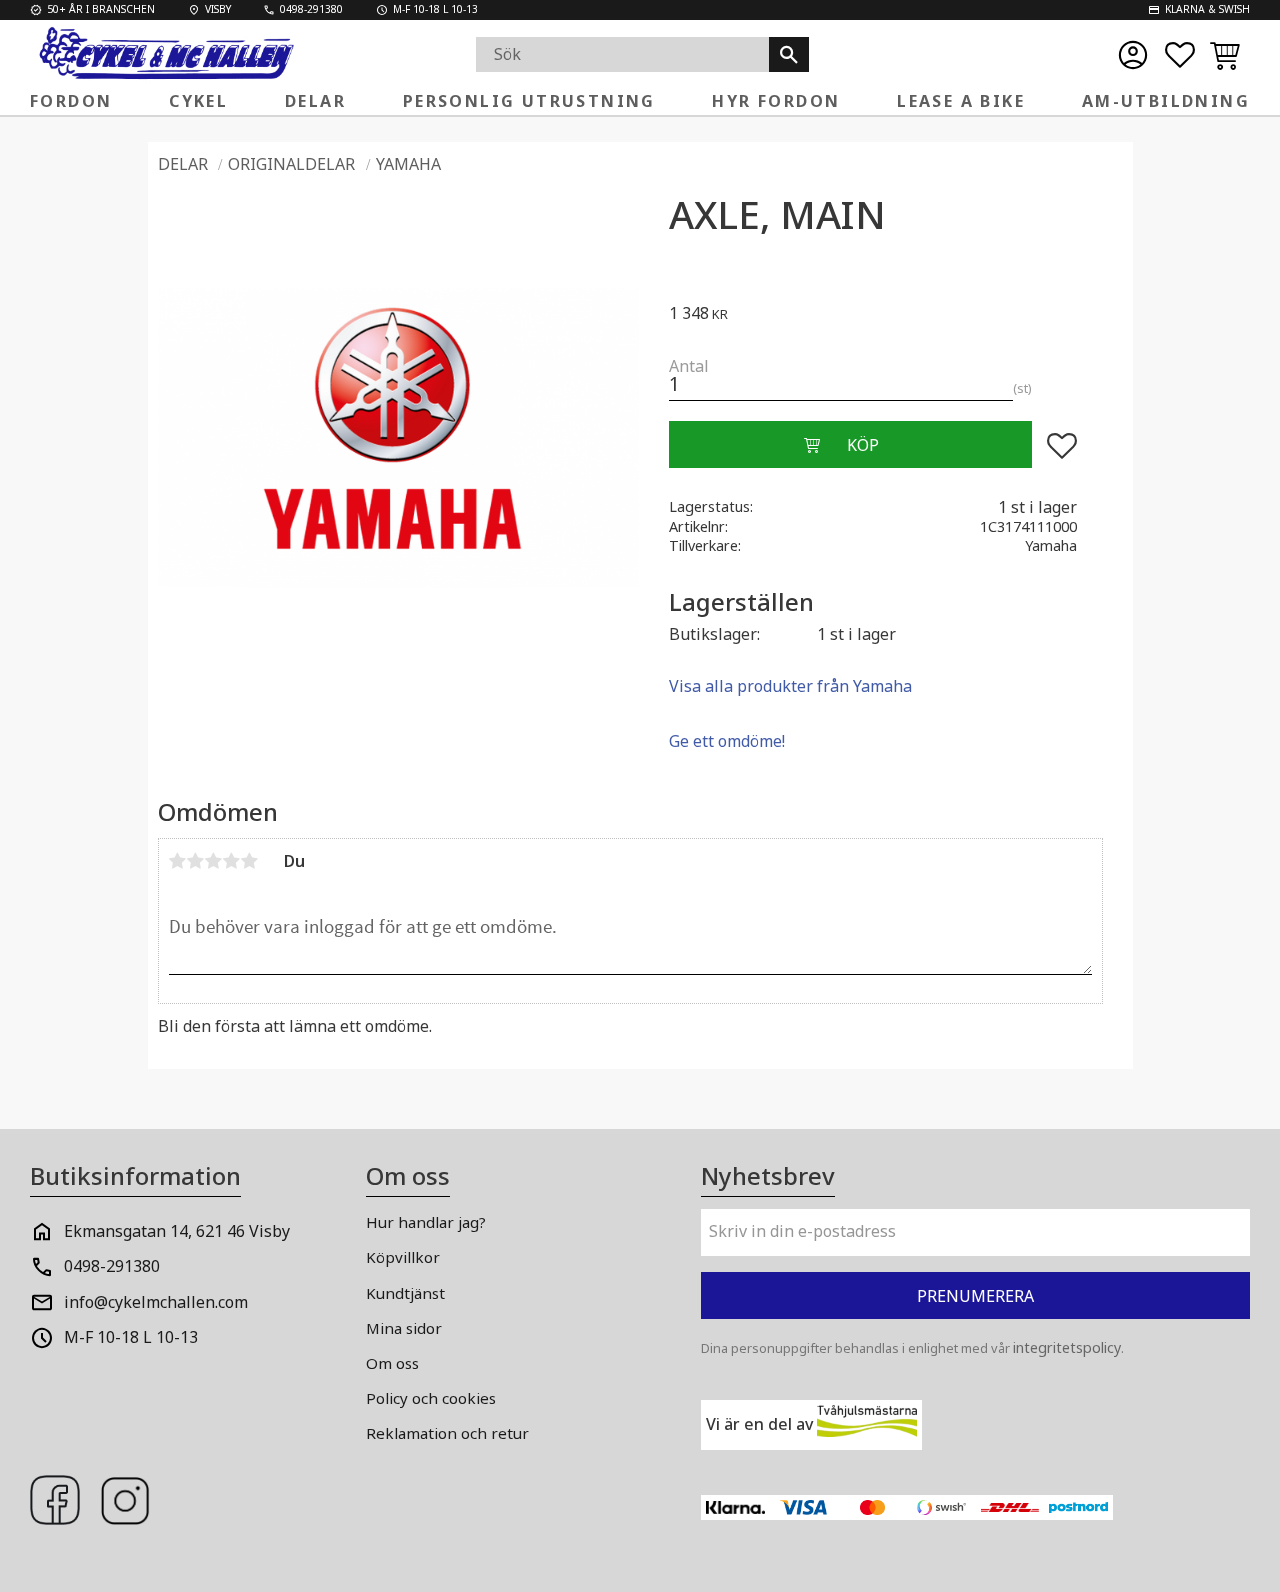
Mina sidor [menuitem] (404, 1328)
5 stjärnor (250, 861)
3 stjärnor (214, 861)
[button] (1180, 55)
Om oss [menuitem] (392, 1363)
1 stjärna (178, 861)
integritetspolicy (1067, 1347)
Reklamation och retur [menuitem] (447, 1433)
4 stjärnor (232, 861)
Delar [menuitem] (315, 101)
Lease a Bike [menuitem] (961, 101)
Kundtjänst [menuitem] (405, 1293)
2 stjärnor (196, 861)
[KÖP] (850, 445)
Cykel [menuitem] (198, 101)
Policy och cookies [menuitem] (431, 1398)
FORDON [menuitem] (71, 101)
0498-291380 (112, 1266)
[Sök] (789, 54)
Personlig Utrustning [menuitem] (529, 101)
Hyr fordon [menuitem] (776, 101)
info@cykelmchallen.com (156, 1302)
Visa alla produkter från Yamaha (790, 686)
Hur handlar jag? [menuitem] (426, 1222)
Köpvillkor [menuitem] (403, 1257)
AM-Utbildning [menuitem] (1166, 101)
